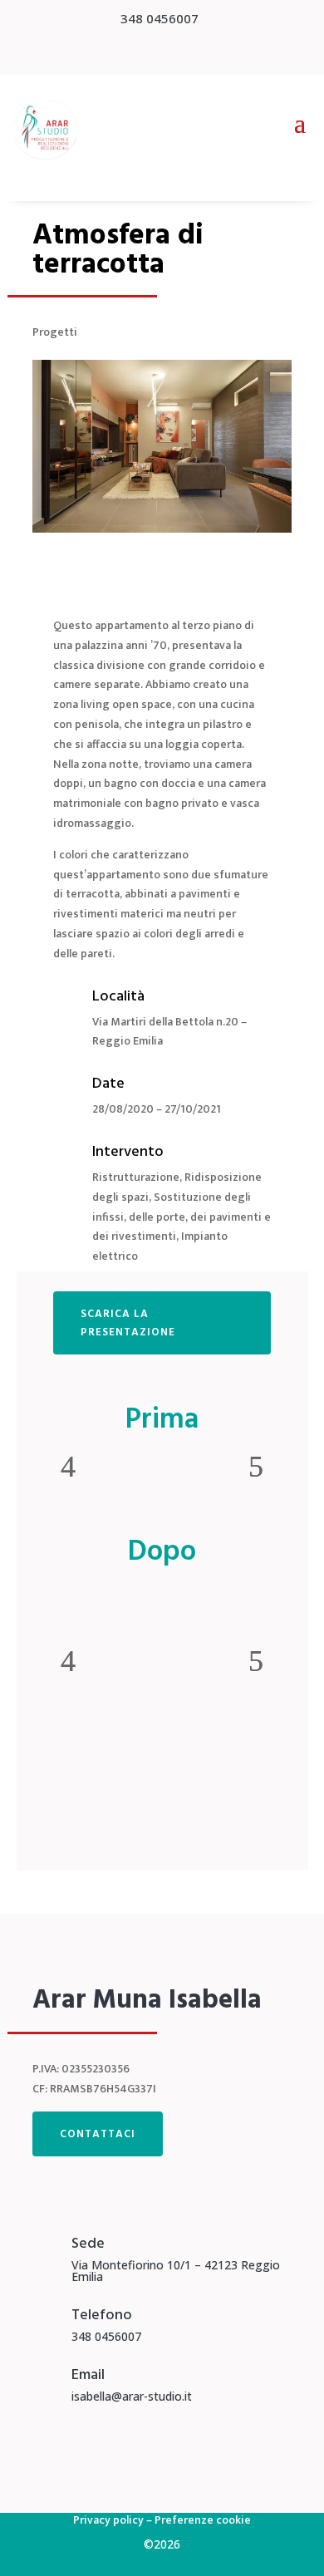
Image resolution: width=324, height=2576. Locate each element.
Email (88, 2374)
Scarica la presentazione (128, 1323)
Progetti (55, 332)
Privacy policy (108, 2520)
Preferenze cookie (203, 2520)
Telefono (102, 2315)
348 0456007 (160, 18)
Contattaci (98, 2134)
